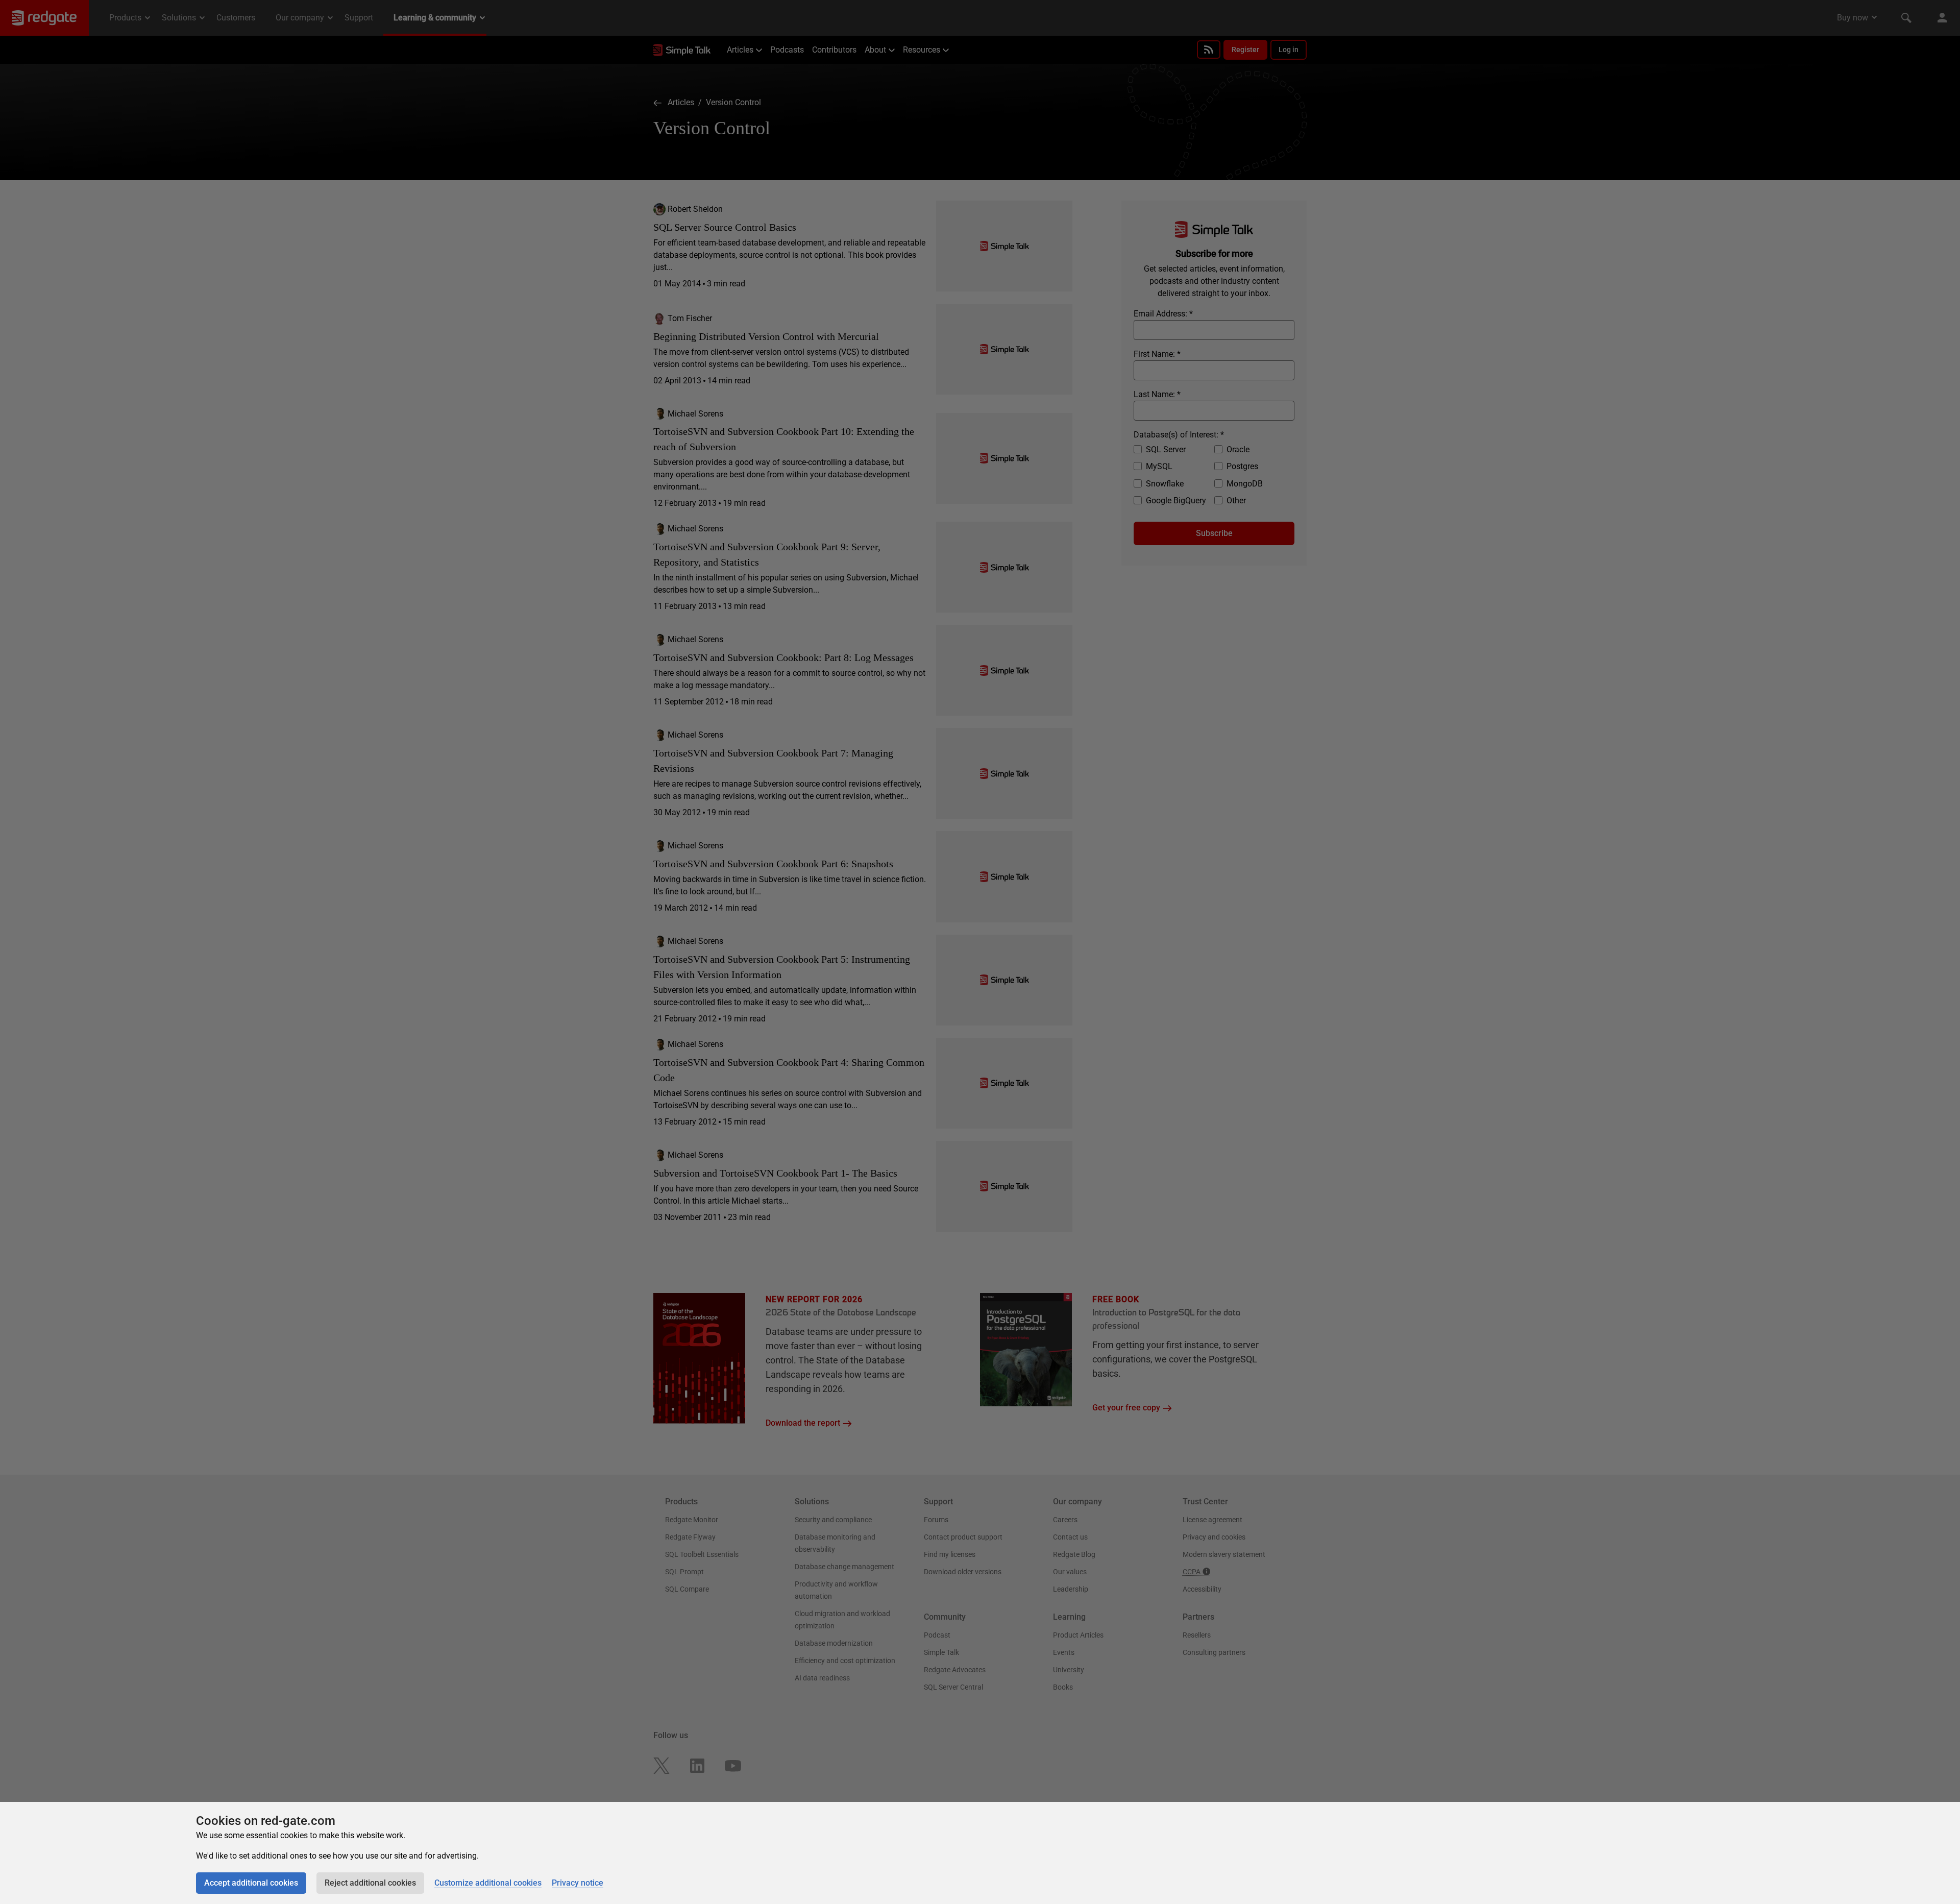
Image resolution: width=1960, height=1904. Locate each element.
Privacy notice (578, 1883)
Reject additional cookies (370, 1883)
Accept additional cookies (251, 1883)
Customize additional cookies (488, 1883)
